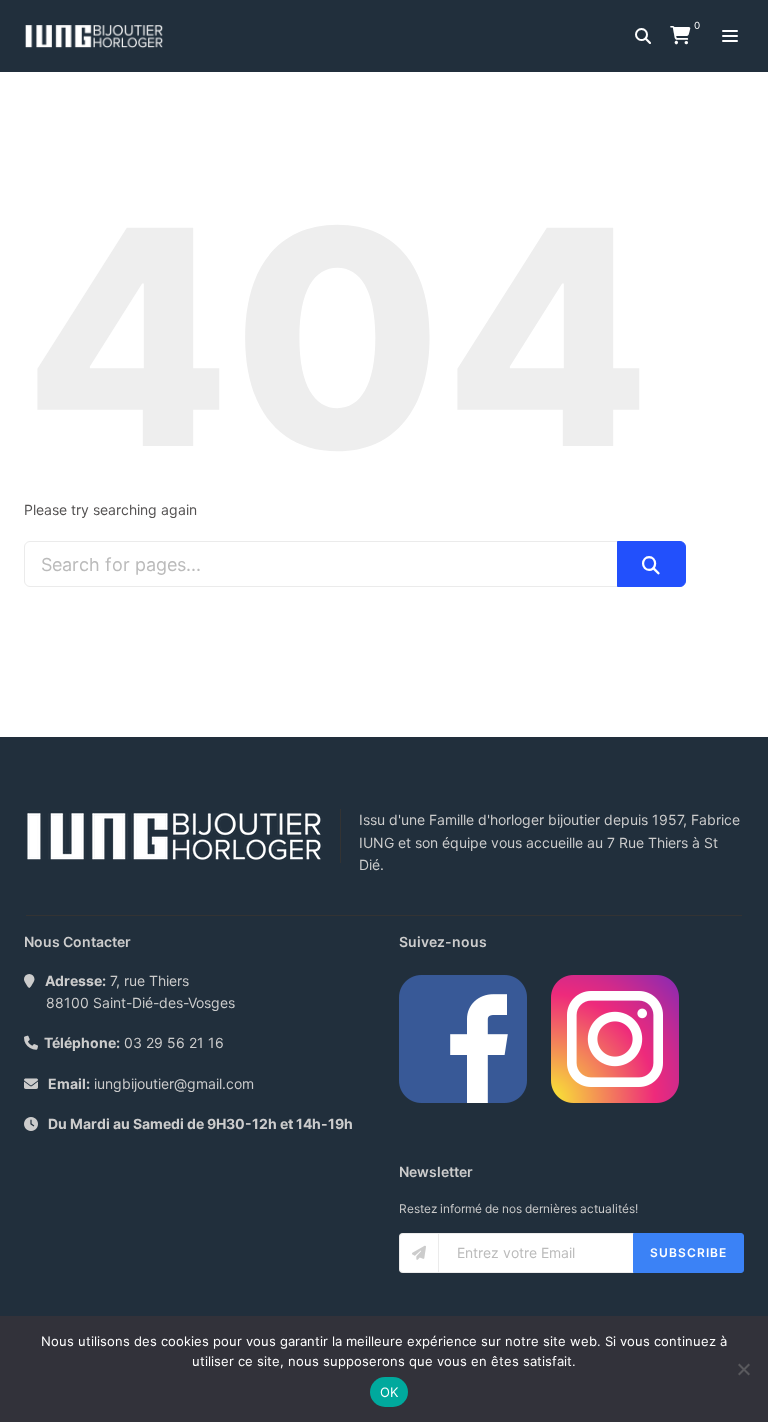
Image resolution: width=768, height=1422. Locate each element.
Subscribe (688, 1252)
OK (389, 1392)
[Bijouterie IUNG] (99, 36)
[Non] (743, 1369)
